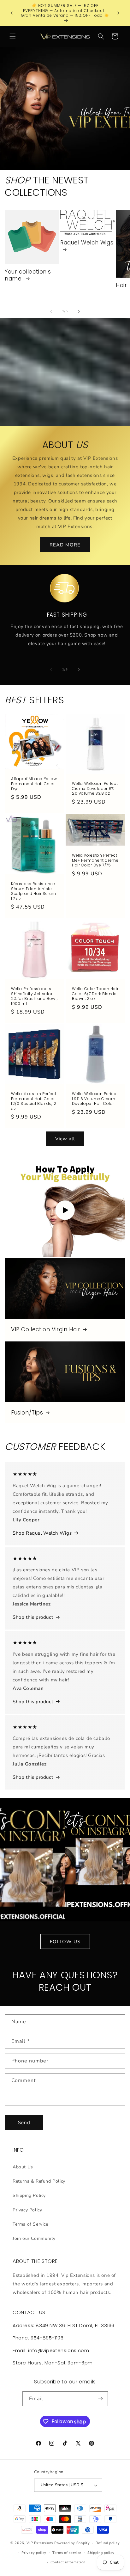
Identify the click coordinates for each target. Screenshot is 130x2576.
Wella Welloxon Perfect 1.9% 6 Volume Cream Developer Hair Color (95, 1099)
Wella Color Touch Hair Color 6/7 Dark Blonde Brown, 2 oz (95, 994)
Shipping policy (101, 2553)
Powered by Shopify (72, 2543)
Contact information (68, 2562)
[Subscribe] (101, 2399)
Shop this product (33, 1617)
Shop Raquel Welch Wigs (42, 1533)
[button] (13, 36)
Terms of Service (30, 2224)
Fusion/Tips (27, 1413)
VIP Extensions (40, 2543)
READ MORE (65, 545)
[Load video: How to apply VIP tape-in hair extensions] (65, 1210)
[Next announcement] (118, 13)
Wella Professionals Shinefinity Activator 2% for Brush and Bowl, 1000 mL (34, 996)
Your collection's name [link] (28, 275)
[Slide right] (79, 311)
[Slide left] (51, 311)
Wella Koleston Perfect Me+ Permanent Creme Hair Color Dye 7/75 (95, 860)
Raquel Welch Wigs (87, 243)
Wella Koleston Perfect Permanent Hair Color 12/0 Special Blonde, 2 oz (34, 1101)
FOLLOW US (65, 1942)
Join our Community (34, 2238)
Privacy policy (34, 2553)
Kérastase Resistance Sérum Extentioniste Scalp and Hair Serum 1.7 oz (34, 891)
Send (24, 2123)
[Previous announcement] (12, 13)
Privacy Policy (27, 2210)
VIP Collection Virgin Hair (46, 1329)
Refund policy (108, 2543)
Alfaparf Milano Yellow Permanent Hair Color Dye (34, 784)
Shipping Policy (29, 2195)
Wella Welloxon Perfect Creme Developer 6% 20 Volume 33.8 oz (95, 789)
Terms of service (67, 2553)
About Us (23, 2167)
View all (65, 1139)
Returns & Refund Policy (39, 2181)
